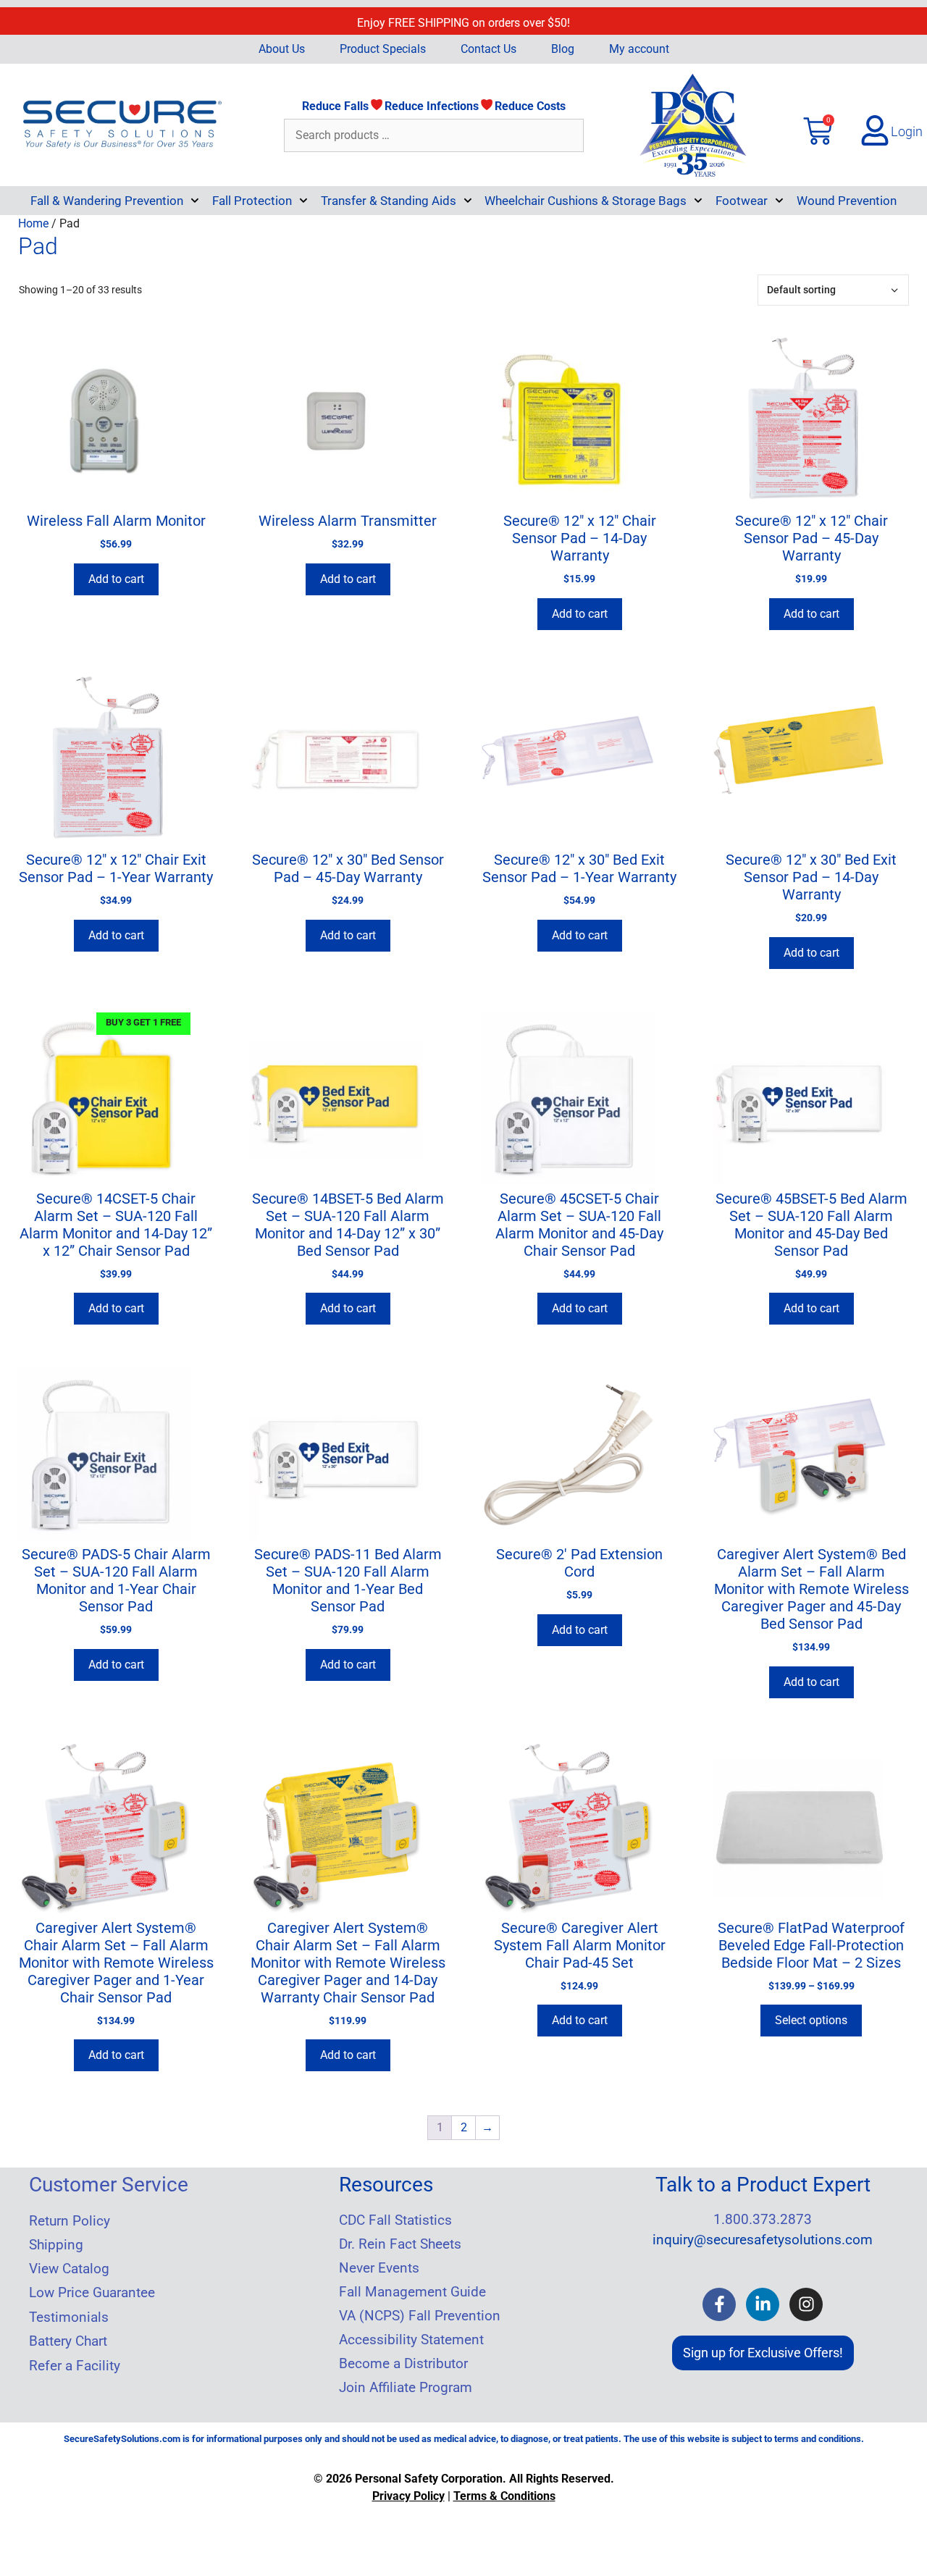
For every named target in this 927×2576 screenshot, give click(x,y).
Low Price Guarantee (92, 2293)
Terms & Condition (502, 2496)
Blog (563, 49)
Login (907, 131)
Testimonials (69, 2317)
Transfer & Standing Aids (389, 201)
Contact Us (488, 49)
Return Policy (70, 2221)
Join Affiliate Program (406, 2388)
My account (639, 49)
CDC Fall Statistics (395, 2220)
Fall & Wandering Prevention (107, 201)
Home (33, 223)
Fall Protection (252, 201)
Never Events (379, 2268)
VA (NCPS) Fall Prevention (420, 2316)
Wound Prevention (847, 201)
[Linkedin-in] (763, 2304)
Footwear (742, 201)
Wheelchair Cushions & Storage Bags (586, 201)
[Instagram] (806, 2304)
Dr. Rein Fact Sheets (400, 2244)
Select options (811, 2020)
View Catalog (69, 2269)
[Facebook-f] (719, 2304)
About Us (282, 49)
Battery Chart (68, 2341)
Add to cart (116, 579)
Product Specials (383, 49)
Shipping (56, 2245)
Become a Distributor (403, 2364)
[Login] (875, 130)
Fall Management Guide (412, 2292)
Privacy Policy (408, 2496)
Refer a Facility (75, 2366)
